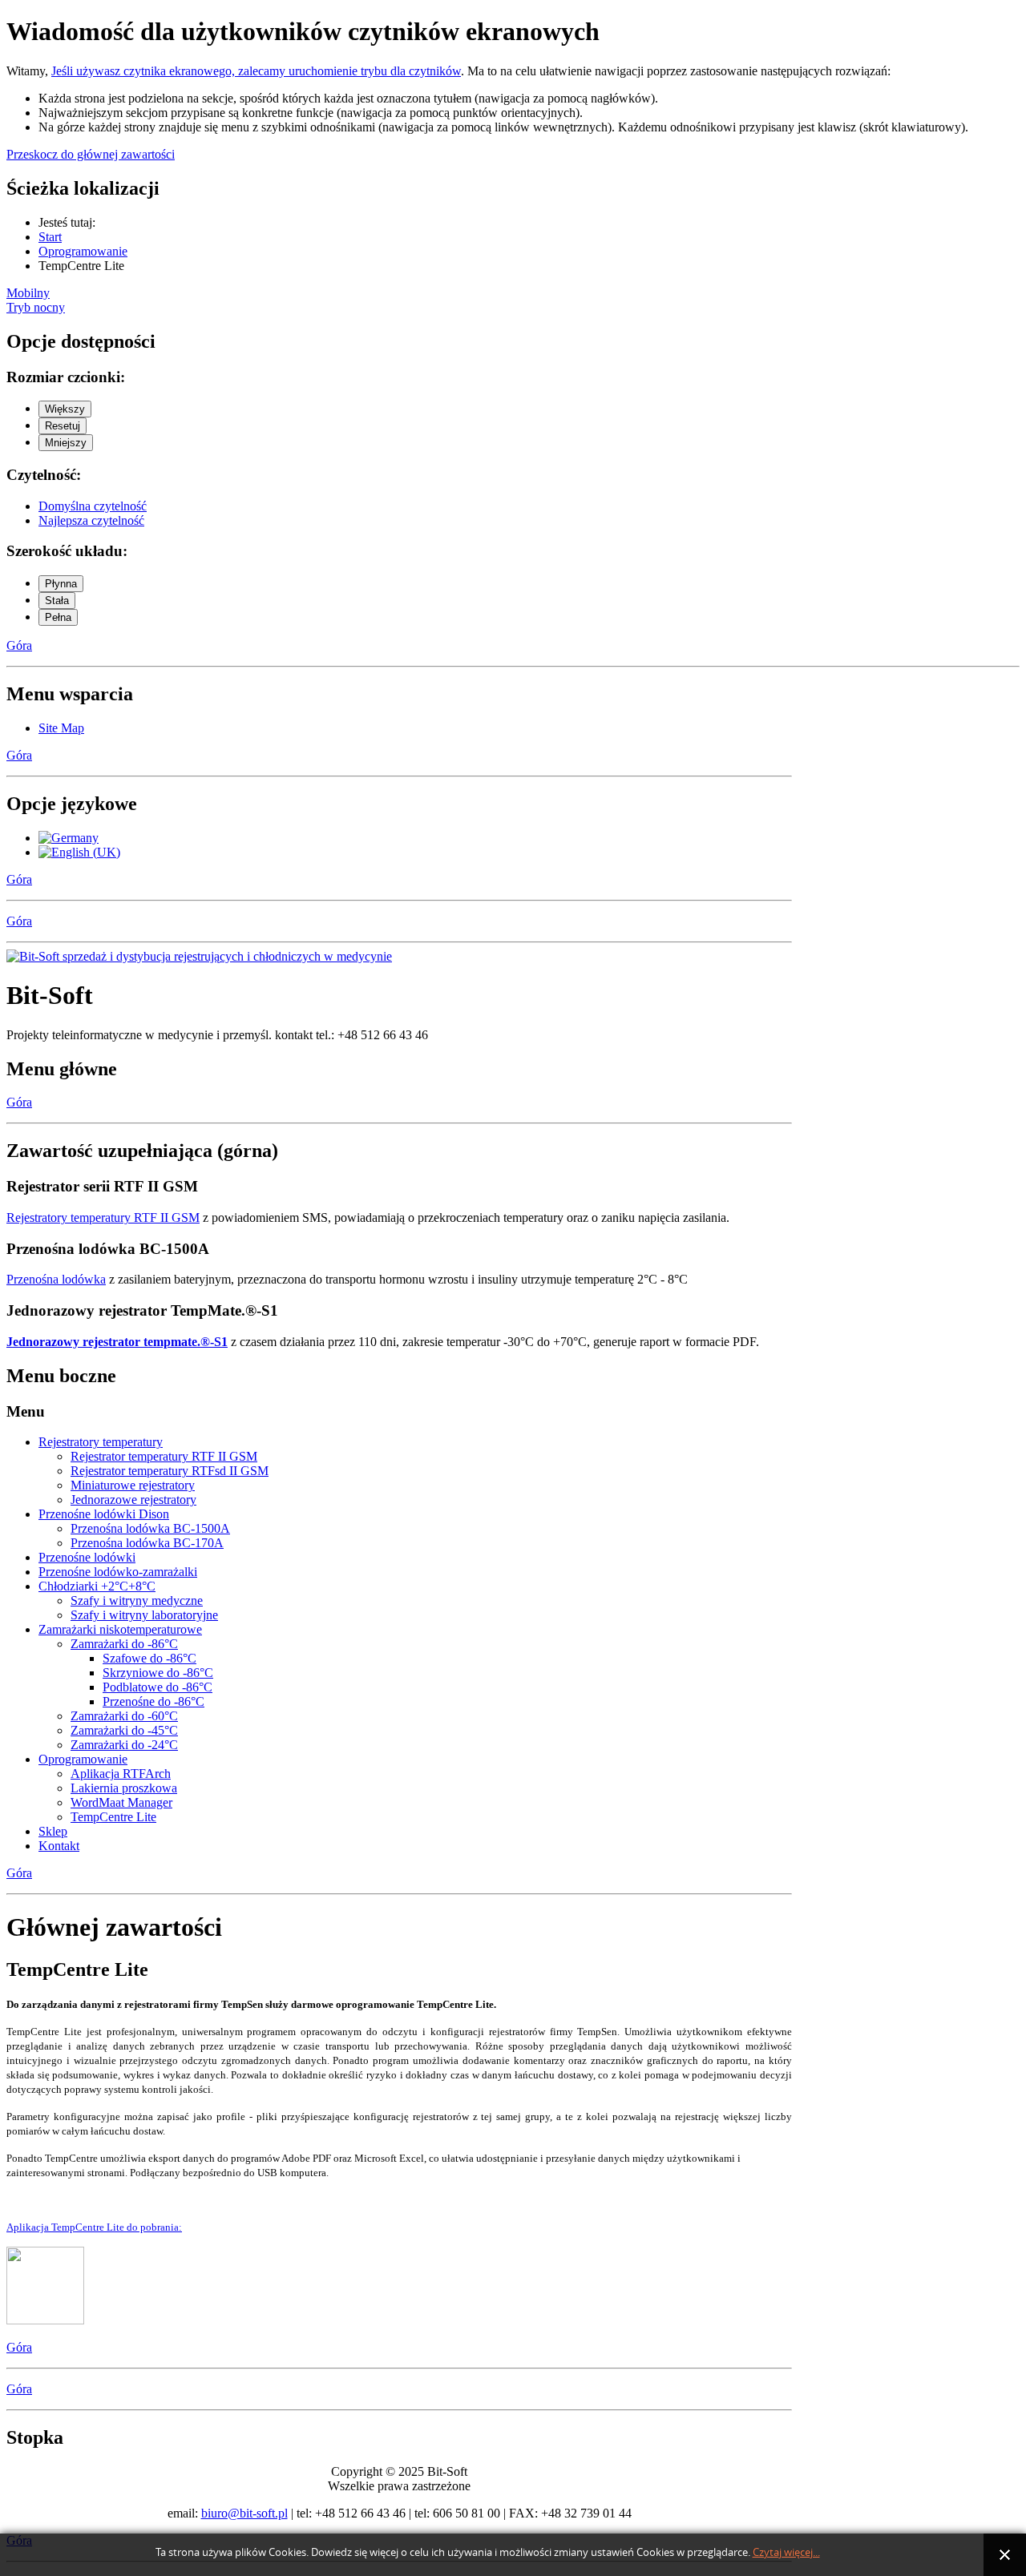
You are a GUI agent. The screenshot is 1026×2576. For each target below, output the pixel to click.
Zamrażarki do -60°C (124, 1716)
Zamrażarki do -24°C (124, 1745)
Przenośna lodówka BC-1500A (150, 1528)
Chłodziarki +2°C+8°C (97, 1586)
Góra (19, 645)
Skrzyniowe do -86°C (158, 1673)
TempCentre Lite (113, 1817)
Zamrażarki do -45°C (124, 1730)
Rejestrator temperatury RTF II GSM (164, 1456)
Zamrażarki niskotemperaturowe (120, 1629)
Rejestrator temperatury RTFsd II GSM (170, 1471)
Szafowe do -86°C (149, 1658)
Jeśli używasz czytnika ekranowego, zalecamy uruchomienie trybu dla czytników (256, 71)
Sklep (53, 1831)
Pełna (58, 617)
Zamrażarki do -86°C (124, 1644)
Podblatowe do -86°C (158, 1687)
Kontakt (59, 1846)
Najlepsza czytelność (91, 520)
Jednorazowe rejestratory (133, 1500)
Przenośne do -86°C (153, 1701)
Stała (57, 601)
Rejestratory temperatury (101, 1442)
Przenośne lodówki (87, 1557)
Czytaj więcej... (786, 2552)
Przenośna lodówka (56, 1279)
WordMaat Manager (121, 1802)
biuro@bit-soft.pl (244, 2513)
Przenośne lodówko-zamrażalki (118, 1572)
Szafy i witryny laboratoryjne (144, 1615)
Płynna (61, 584)
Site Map (61, 728)
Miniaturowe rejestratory (133, 1485)
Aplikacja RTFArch (121, 1774)
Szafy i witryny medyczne (137, 1600)
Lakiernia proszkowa (124, 1788)
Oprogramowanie (83, 1759)
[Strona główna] (199, 956)
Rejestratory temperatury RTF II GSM (103, 1217)
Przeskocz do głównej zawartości (91, 154)
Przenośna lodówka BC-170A (147, 1543)
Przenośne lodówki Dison (104, 1514)
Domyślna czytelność (93, 506)
